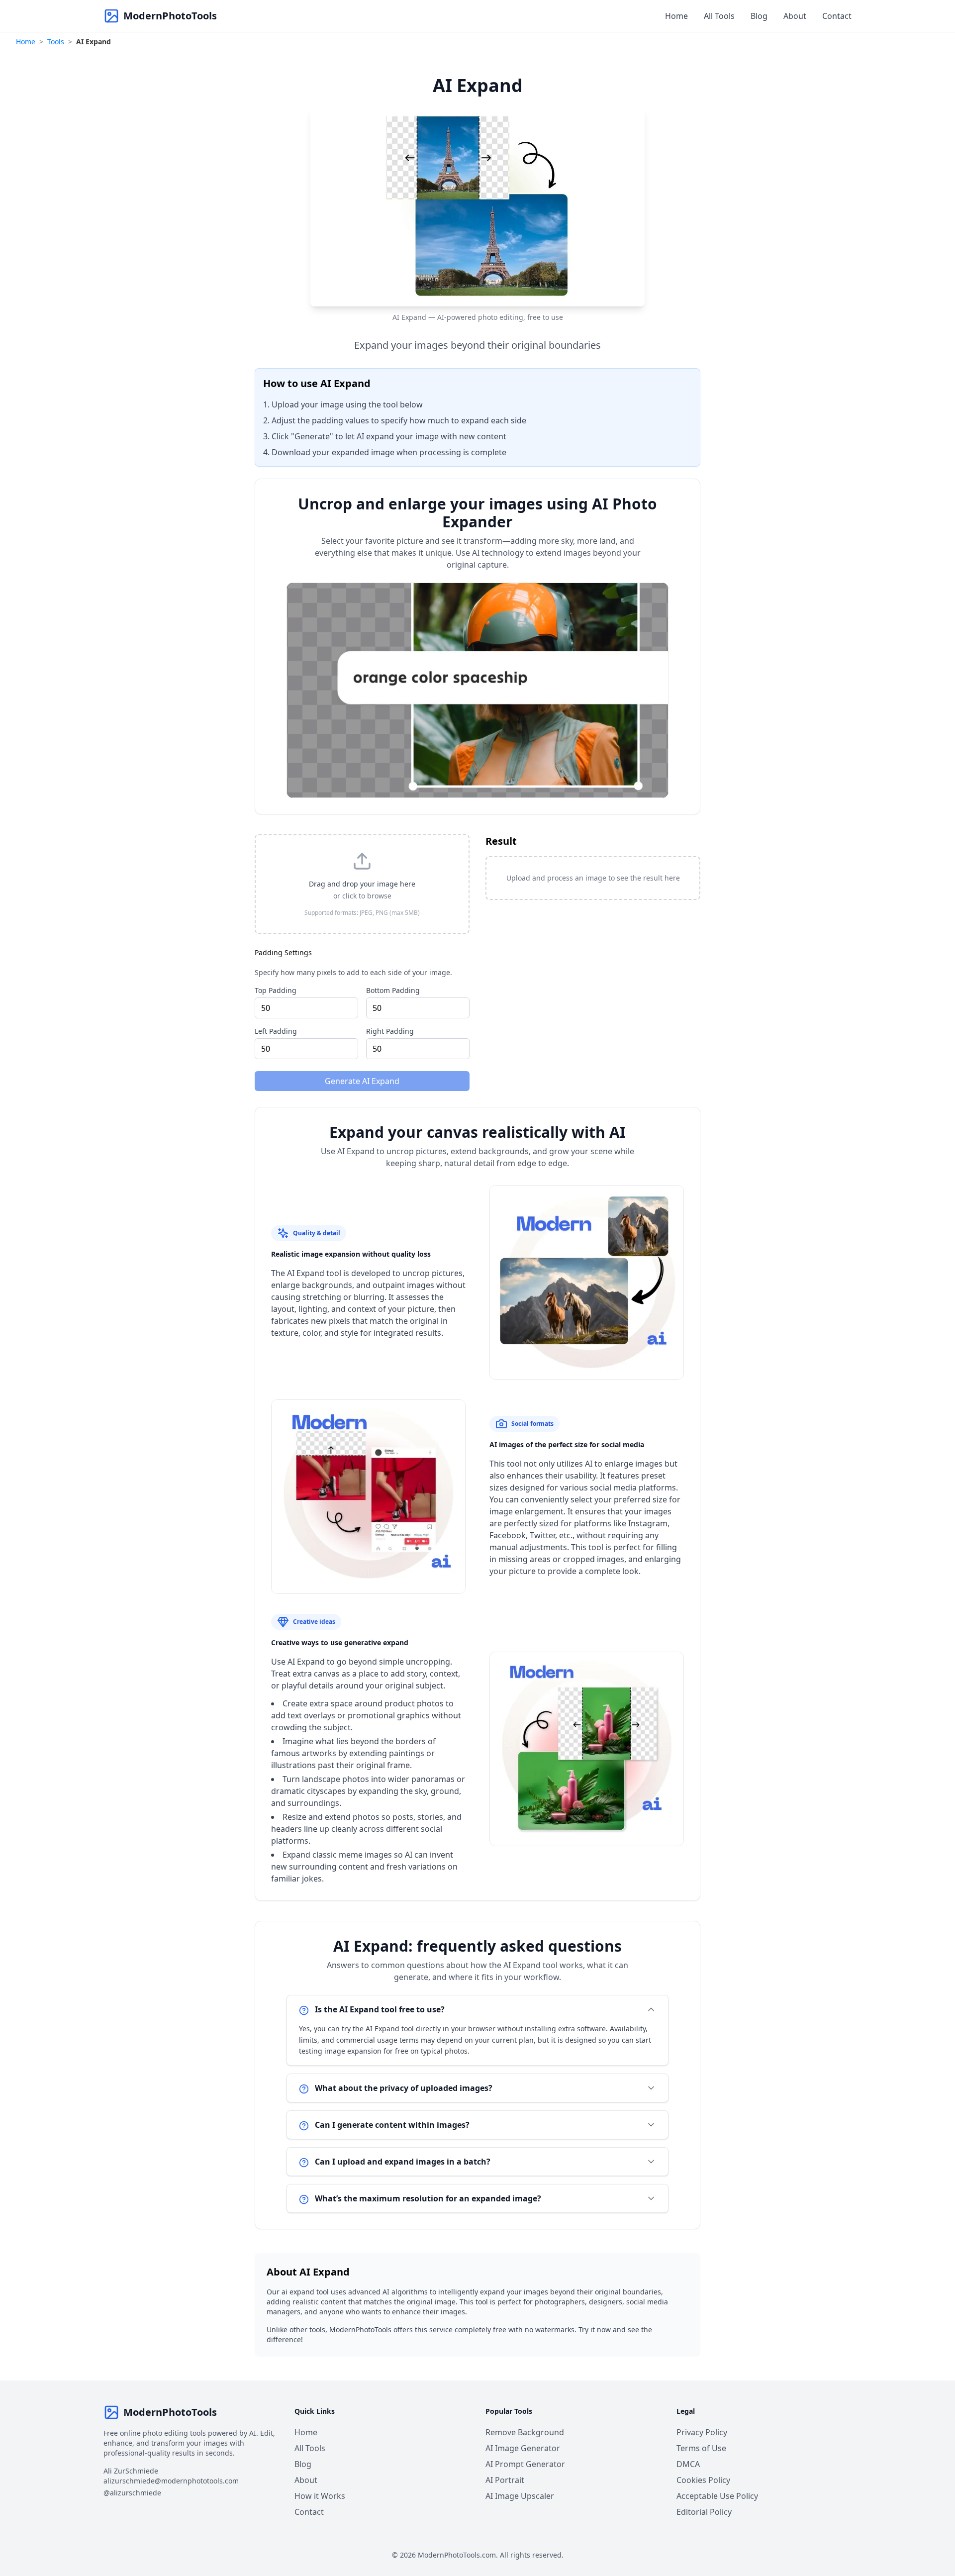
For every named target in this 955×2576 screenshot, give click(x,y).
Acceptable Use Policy (717, 2496)
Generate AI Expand (362, 1081)
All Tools (719, 16)
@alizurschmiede (132, 2493)
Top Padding (276, 990)
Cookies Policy (703, 2480)
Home (676, 16)
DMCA (688, 2464)
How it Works (320, 2496)
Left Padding (276, 1031)
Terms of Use (701, 2448)
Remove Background (525, 2432)
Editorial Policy (704, 2512)
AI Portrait (505, 2480)
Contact (837, 16)
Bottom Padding (393, 990)
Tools (56, 42)
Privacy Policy (702, 2432)
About (795, 16)
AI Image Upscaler (520, 2496)
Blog (759, 16)
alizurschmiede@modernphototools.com (171, 2481)
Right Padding (390, 1031)
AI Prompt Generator (525, 2464)
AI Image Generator (523, 2448)
